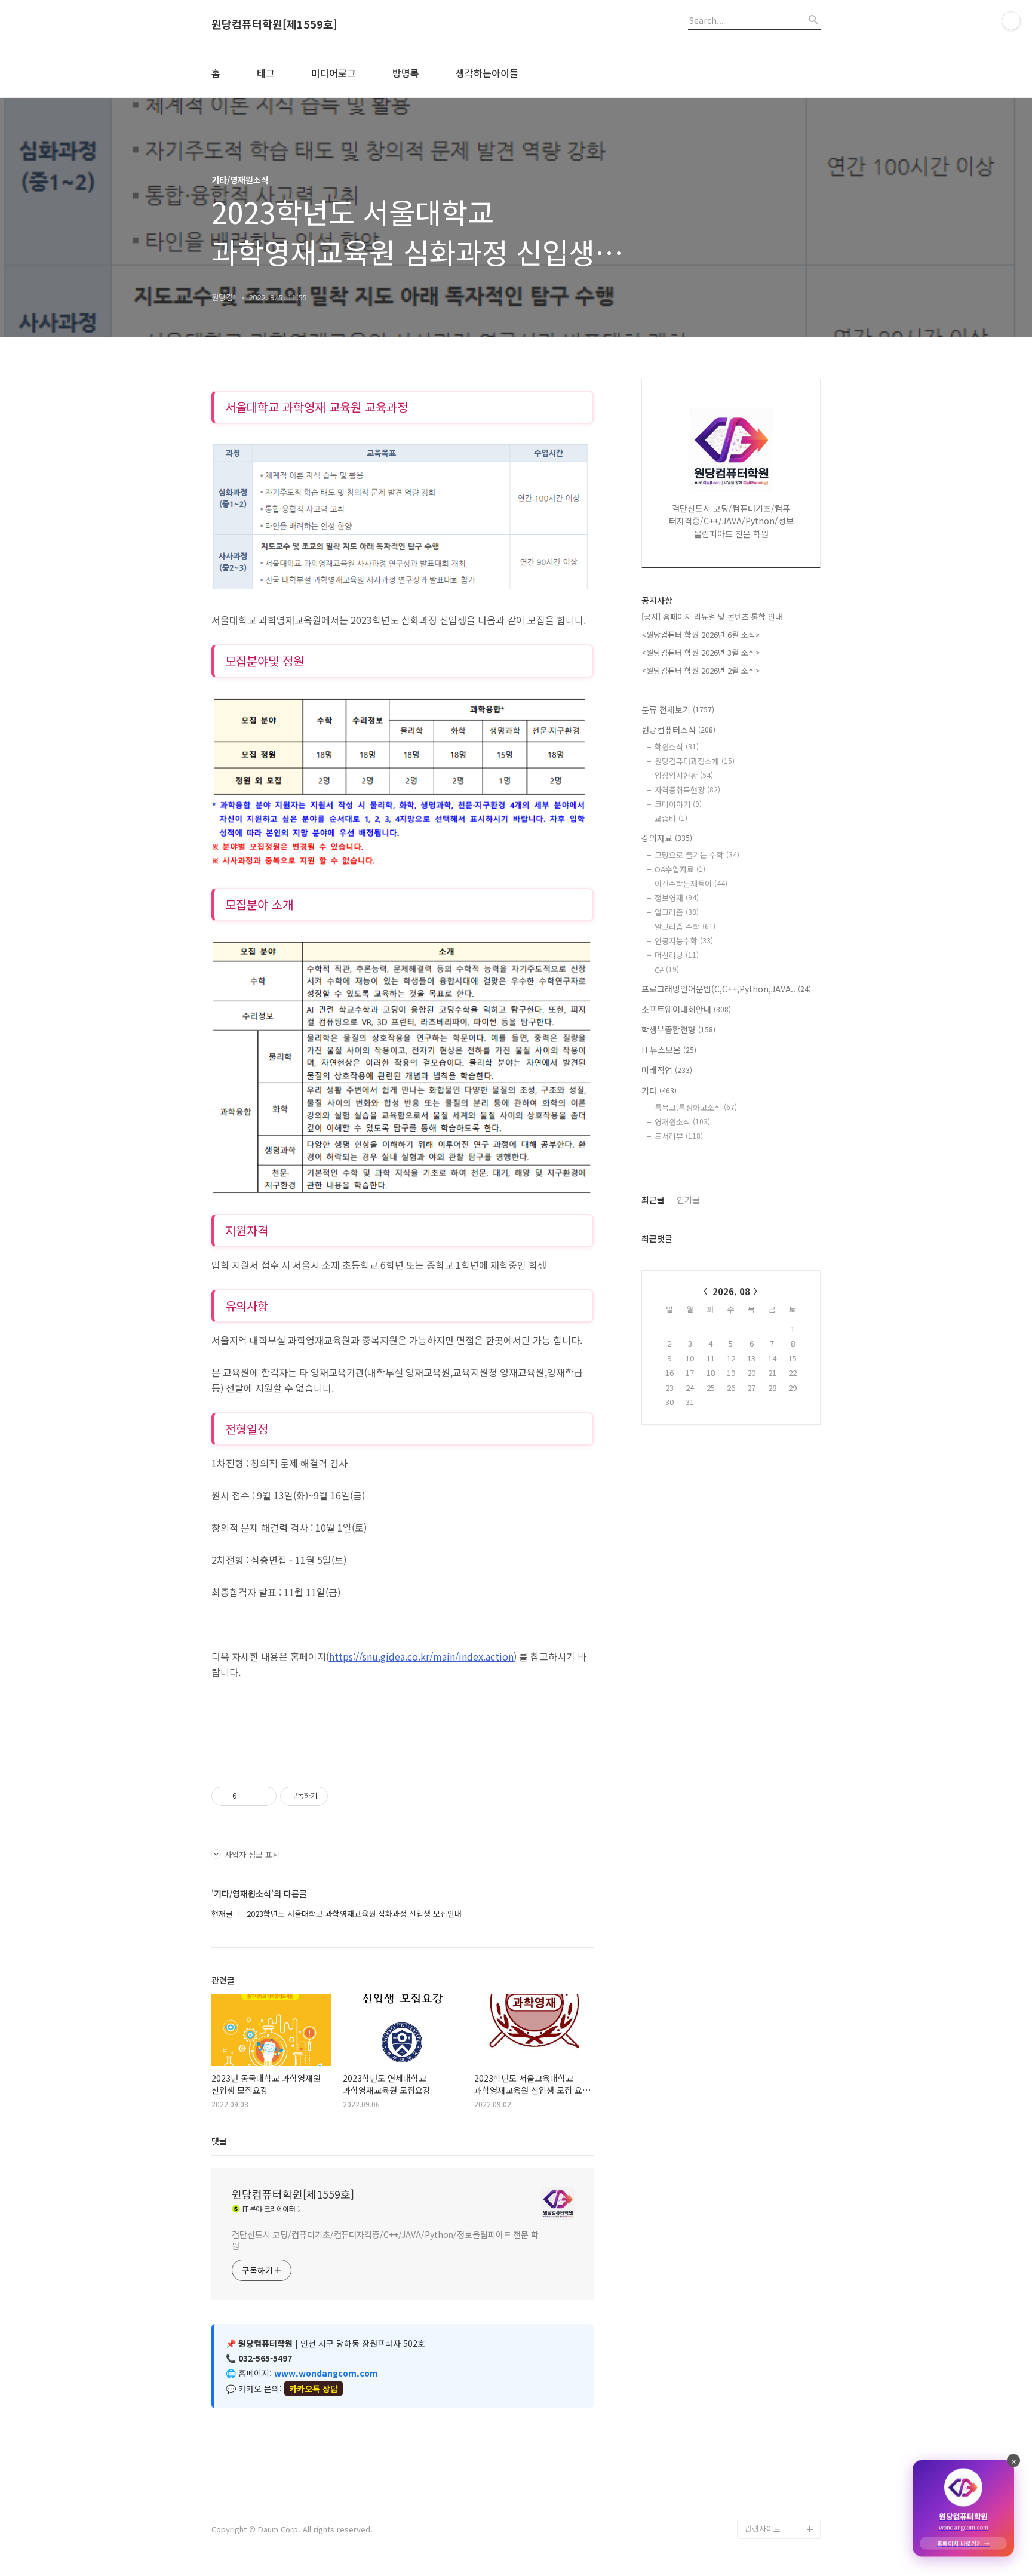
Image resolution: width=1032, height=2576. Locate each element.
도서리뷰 (679, 1136)
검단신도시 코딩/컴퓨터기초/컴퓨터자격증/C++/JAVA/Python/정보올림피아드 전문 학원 (385, 2240)
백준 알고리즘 (768, 2166)
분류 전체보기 (678, 709)
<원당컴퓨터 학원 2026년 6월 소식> (701, 634)
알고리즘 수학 (685, 926)
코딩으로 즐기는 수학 (697, 855)
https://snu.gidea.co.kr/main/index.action (421, 1656)
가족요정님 (763, 2414)
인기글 (688, 1200)
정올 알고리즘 (768, 2147)
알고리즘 (677, 912)
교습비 (671, 818)
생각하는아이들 (487, 73)
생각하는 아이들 (772, 2051)
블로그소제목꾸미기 (778, 2510)
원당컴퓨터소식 (678, 730)
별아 (752, 2491)
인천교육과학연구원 (778, 2109)
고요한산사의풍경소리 (781, 2395)
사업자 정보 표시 (252, 1854)
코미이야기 (678, 804)
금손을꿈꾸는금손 (774, 2376)
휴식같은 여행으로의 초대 (779, 2252)
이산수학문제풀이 (691, 883)
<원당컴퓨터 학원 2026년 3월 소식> (701, 652)
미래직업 (667, 1070)
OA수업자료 (680, 869)
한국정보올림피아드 (778, 2071)
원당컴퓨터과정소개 (695, 761)
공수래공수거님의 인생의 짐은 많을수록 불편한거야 (782, 2300)
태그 (266, 73)
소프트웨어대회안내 (686, 1009)
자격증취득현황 (687, 790)
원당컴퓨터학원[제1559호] (274, 24)
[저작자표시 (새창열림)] (333, 1796)
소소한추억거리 (770, 2453)
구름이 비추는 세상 (776, 2434)
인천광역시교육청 (774, 2128)
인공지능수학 (684, 941)
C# (667, 969)
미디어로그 (334, 73)
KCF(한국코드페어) (776, 2090)
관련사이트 (763, 2529)
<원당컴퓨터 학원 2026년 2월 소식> (701, 670)
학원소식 (677, 747)
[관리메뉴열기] (1011, 21)
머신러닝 (677, 955)
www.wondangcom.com (326, 2373)
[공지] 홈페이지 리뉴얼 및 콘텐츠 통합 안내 (712, 617)
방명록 (406, 73)
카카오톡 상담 (314, 2389)
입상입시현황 (684, 775)
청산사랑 (760, 2223)
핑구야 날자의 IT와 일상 (781, 2195)
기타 (659, 1090)
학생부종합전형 (678, 1029)
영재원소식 (682, 1122)
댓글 (219, 2141)
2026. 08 (731, 1291)
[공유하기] (248, 1796)
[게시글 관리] (263, 1796)
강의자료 (667, 838)
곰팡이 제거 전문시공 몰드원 (780, 2348)
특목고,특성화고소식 (696, 1107)
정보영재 (677, 898)
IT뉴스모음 (669, 1050)
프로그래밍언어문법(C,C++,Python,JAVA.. (726, 989)
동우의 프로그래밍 (775, 2472)
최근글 (653, 1200)
